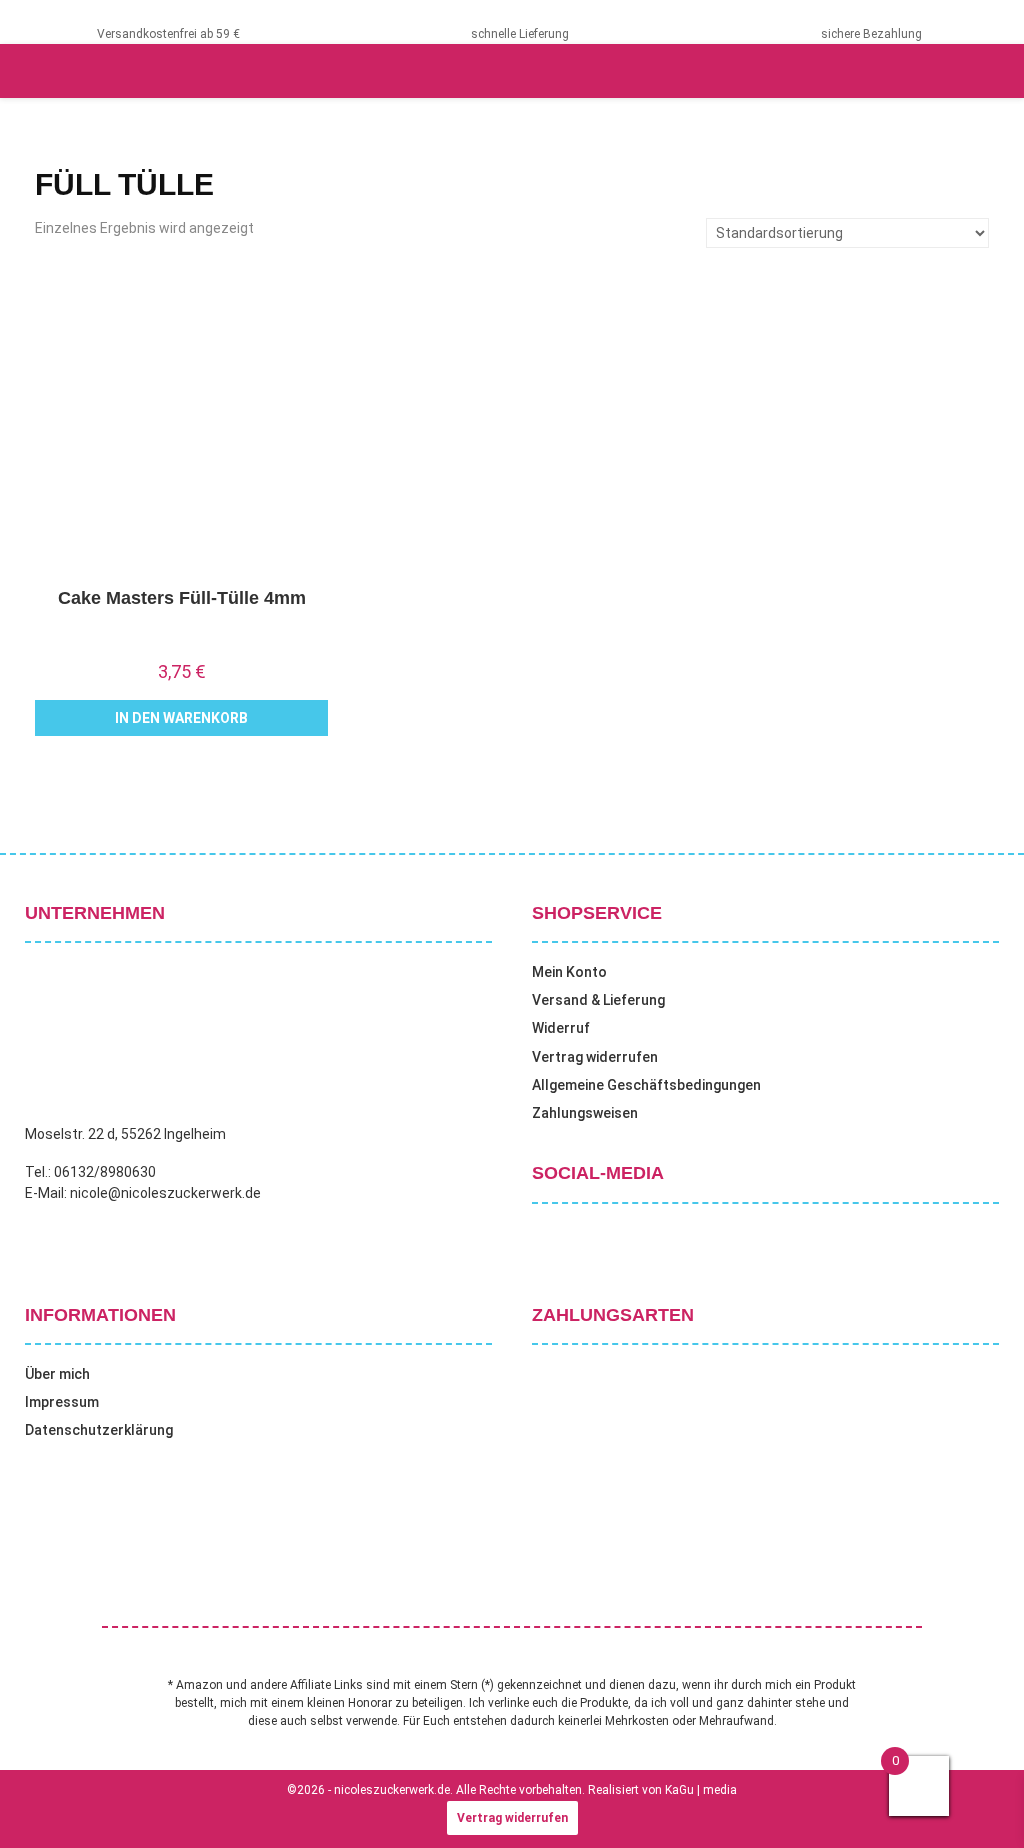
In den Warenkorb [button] (181, 718)
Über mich (57, 1374)
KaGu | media (701, 1790)
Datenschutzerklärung (99, 1430)
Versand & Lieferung (598, 1000)
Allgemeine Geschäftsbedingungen (646, 1085)
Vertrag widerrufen (595, 1057)
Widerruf (561, 1028)
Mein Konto (569, 972)
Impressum (62, 1402)
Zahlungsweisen (585, 1113)
